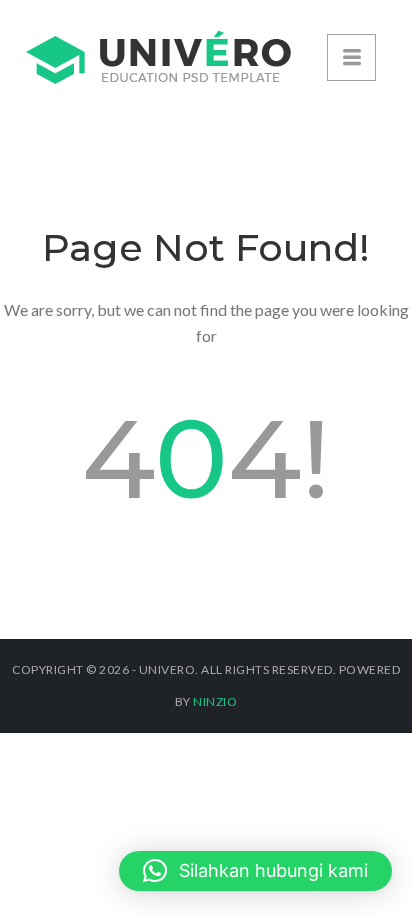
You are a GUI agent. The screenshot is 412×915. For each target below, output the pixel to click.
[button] (255, 871)
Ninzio (215, 701)
